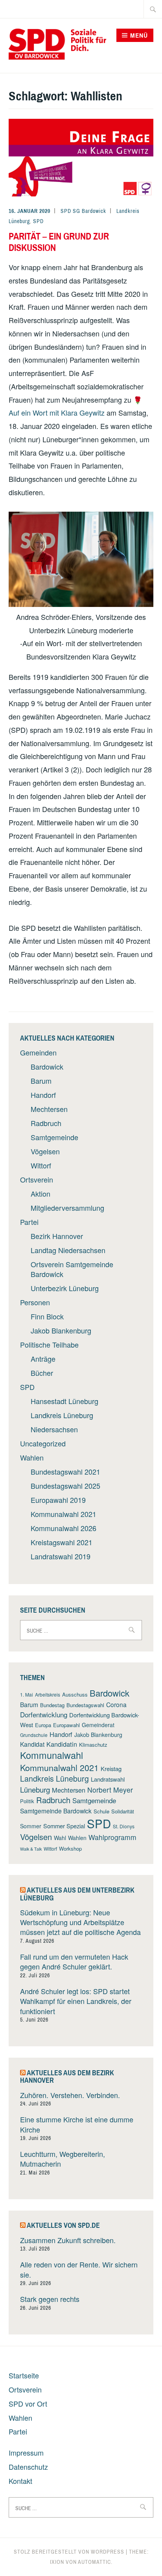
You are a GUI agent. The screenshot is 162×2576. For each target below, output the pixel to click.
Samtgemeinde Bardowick (56, 1811)
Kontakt (20, 2481)
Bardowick (47, 1066)
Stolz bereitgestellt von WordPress (69, 2552)
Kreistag (111, 1769)
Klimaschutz (93, 1745)
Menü (139, 35)
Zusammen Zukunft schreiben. (68, 2240)
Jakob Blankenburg (61, 1330)
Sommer (31, 1826)
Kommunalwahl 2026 (64, 1528)
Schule (101, 1811)
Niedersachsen (54, 1429)
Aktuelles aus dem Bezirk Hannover (67, 2077)
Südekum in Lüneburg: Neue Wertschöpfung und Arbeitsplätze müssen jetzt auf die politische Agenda (80, 1922)
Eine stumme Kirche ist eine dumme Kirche (77, 2124)
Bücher (42, 1373)
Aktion (40, 1194)
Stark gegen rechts (50, 2299)
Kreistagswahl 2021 (62, 1542)
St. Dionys (124, 1826)
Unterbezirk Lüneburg (65, 1288)
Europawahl (66, 1725)
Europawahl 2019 (58, 1500)
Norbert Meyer (110, 1790)
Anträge (43, 1359)
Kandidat (32, 1744)
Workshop (70, 1848)
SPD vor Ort (28, 2403)
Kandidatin (62, 1744)
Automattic (94, 2562)
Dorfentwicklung (44, 1714)
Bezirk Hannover (57, 1236)
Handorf (43, 1095)
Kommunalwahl (52, 1755)
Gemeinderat (98, 1725)
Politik (27, 1801)
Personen (35, 1302)
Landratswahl (108, 1779)
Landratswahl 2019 (61, 1556)
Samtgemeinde (54, 1137)
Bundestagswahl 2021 (65, 1471)
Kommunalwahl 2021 (64, 1514)
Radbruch (46, 1123)
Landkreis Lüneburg (62, 1415)
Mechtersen (49, 1109)
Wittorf (41, 1165)
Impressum (26, 2452)
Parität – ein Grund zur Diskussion (59, 242)
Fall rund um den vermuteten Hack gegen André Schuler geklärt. (74, 1961)
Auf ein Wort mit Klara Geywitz (57, 412)
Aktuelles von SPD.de (63, 2225)
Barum (41, 1081)
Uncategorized (43, 1443)
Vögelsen (45, 1151)
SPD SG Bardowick (83, 211)
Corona (116, 1704)
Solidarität (123, 1811)
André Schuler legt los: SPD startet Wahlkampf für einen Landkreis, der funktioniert (76, 2001)
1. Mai (27, 1694)
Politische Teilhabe (49, 1344)
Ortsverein (37, 1179)
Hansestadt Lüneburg (64, 1401)
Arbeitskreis (48, 1694)
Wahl (60, 1838)
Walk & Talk (31, 1849)
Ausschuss (75, 1694)
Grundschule (34, 1735)
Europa (43, 1725)
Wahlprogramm (112, 1837)
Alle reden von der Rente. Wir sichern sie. (79, 2269)
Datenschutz (28, 2467)
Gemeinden (38, 1052)
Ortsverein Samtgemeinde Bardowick (72, 1269)
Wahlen (32, 1457)
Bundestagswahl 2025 (65, 1486)
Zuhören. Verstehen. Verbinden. (70, 2095)
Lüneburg (35, 1789)
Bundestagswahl (85, 1705)
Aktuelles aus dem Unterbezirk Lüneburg (77, 1894)
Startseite (24, 2375)
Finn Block (47, 1316)
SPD (38, 221)
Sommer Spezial (64, 1826)
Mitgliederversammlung (67, 1208)
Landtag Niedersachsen (68, 1250)
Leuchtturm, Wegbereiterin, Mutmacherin (63, 2159)
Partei (29, 1222)
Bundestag (52, 1705)
